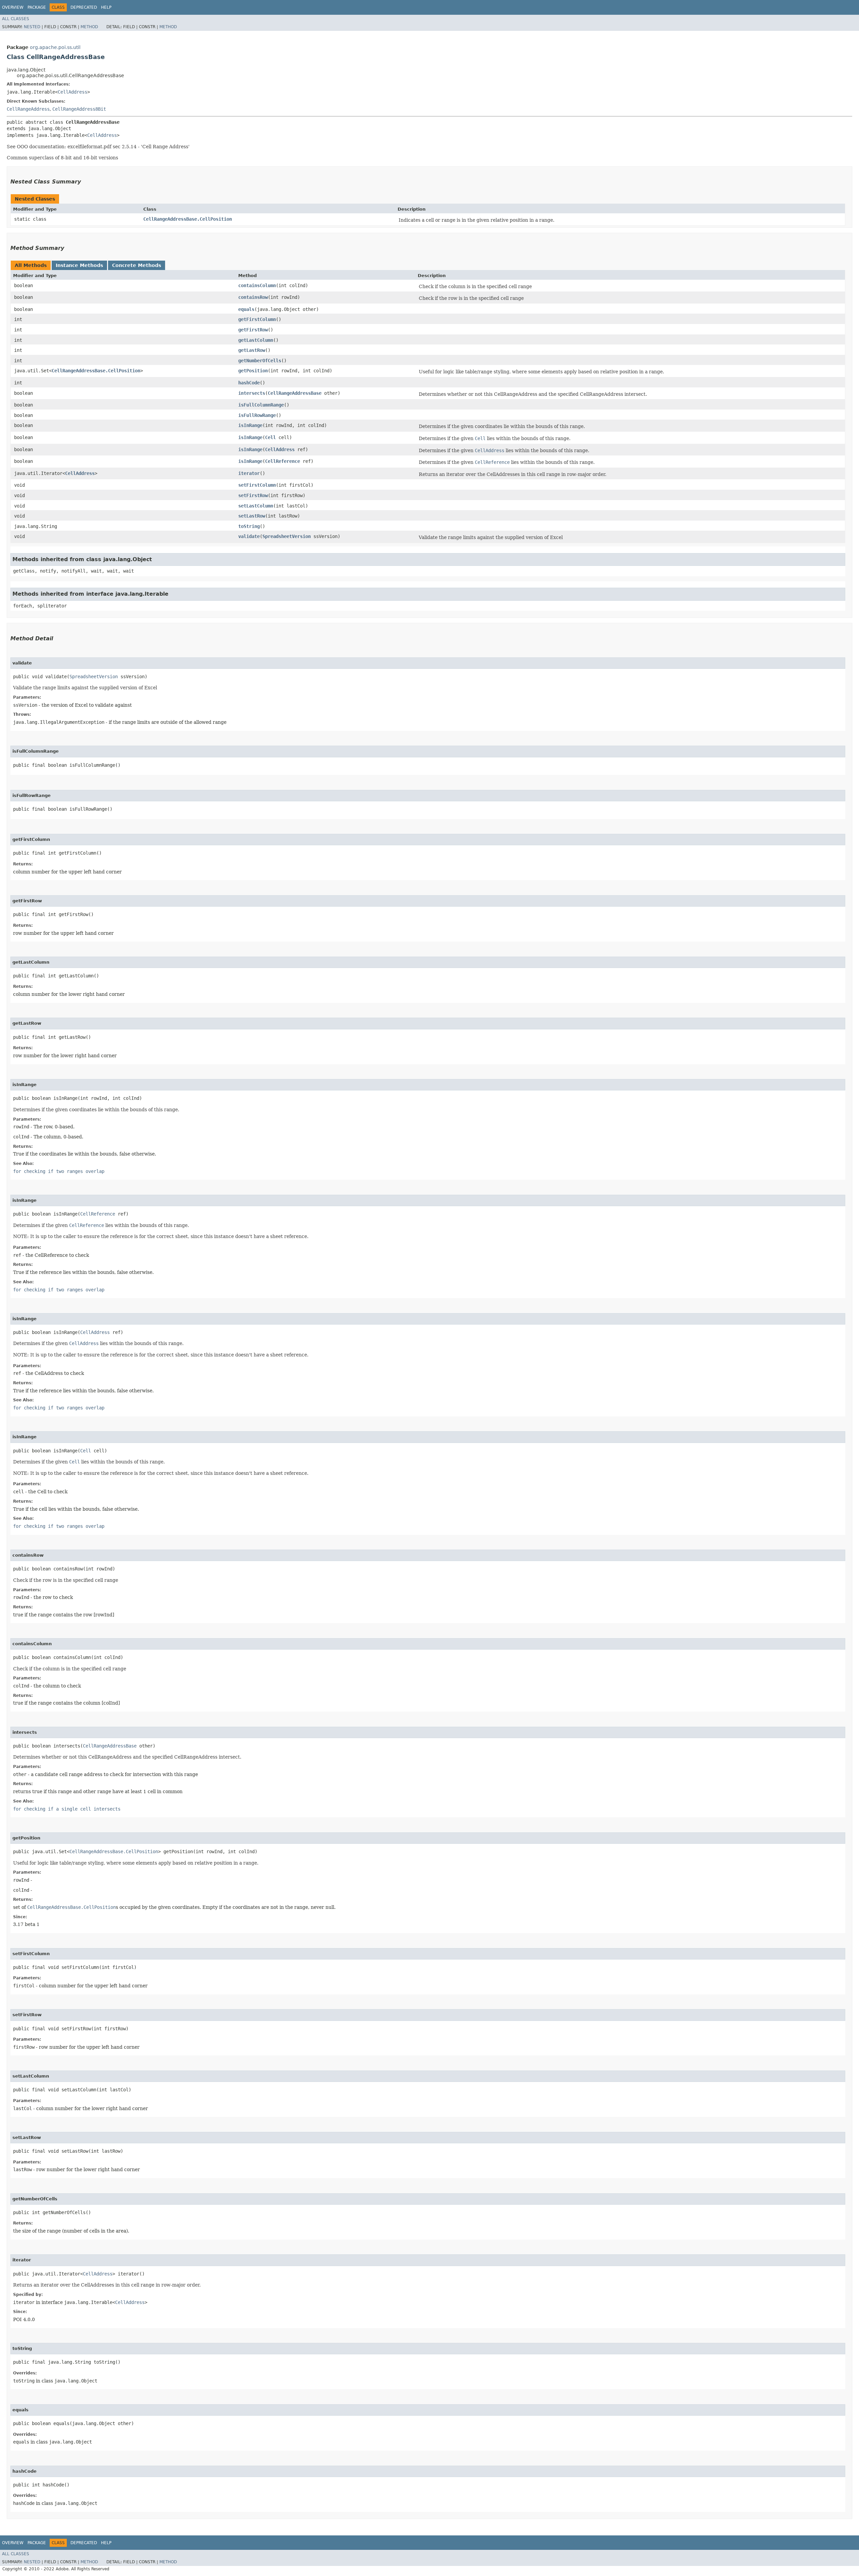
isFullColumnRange (261, 405)
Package (37, 7)
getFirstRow (253, 330)
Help (106, 7)
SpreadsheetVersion (287, 536)
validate (249, 536)
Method (89, 27)
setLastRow (252, 516)
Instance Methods (79, 265)
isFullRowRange (257, 415)
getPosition (253, 371)
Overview (13, 7)
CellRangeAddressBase (295, 393)
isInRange (250, 425)
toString (249, 526)
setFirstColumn (257, 485)
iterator (249, 473)
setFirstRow (253, 495)
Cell (270, 437)
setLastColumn (256, 506)
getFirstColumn (257, 319)
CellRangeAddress (28, 109)
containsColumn (257, 285)
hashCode (249, 383)
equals (246, 309)
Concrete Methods (137, 265)
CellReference (283, 461)
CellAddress (72, 92)
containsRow (253, 297)
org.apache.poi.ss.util (55, 47)
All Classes (16, 19)
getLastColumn (256, 340)
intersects (252, 393)
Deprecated (84, 7)
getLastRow (252, 350)
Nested (32, 27)
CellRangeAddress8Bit (79, 109)
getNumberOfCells (260, 361)
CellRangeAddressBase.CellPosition (188, 219)
